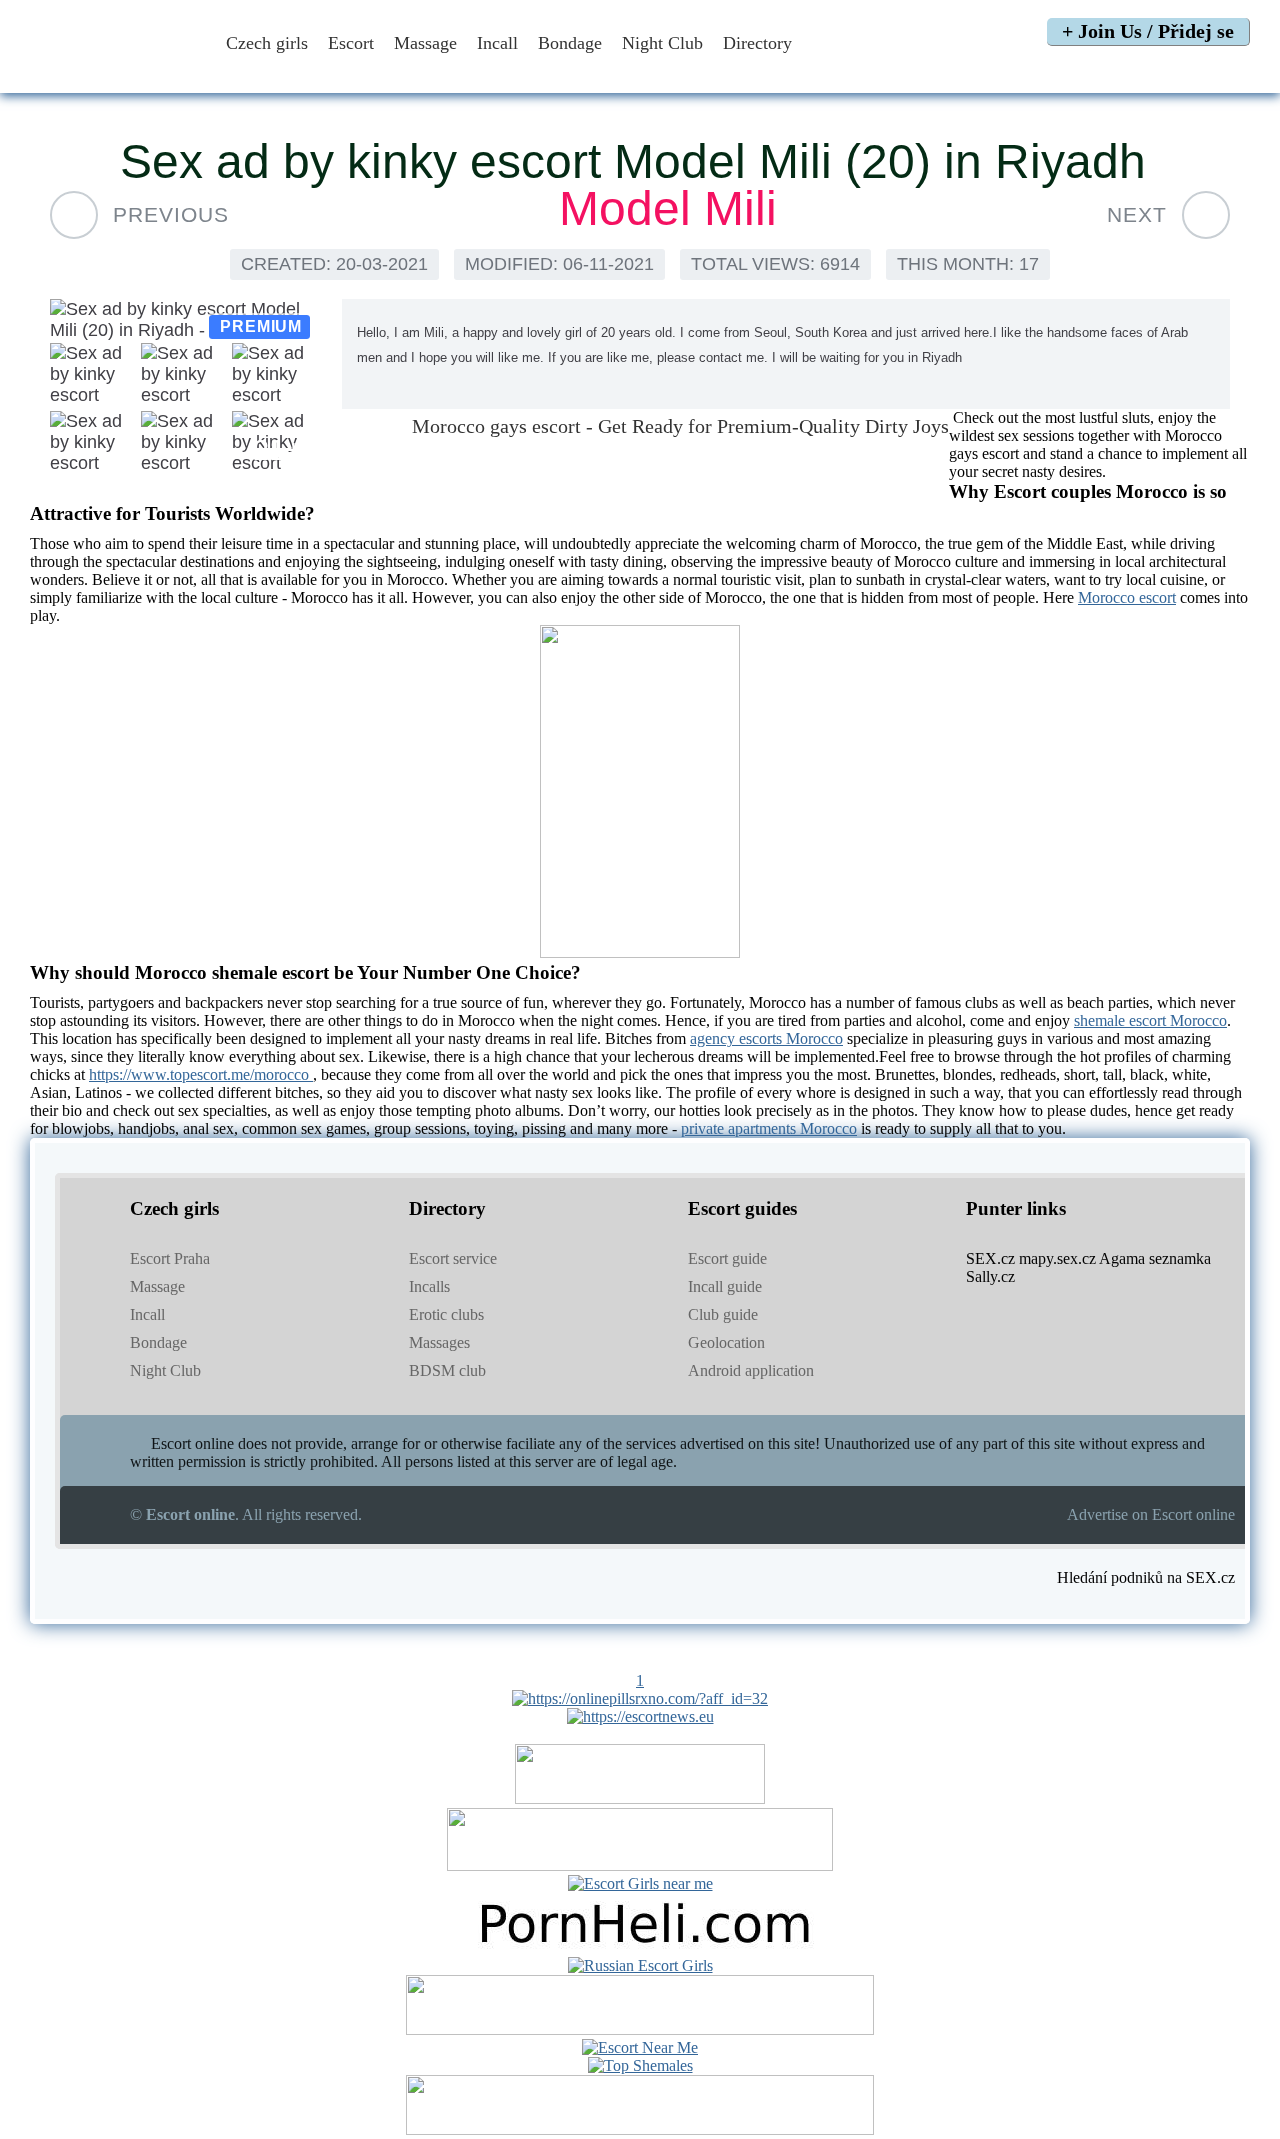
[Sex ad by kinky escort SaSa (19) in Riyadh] (1206, 215)
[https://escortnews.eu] (640, 1716)
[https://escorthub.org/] (640, 1798)
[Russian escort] (640, 1965)
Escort (351, 43)
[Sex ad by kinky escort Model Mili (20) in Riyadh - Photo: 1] (186, 320)
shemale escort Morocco (1150, 1020)
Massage (425, 43)
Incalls (429, 1286)
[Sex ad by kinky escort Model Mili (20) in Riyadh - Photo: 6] (185, 444)
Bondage (570, 43)
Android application (751, 1370)
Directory (760, 43)
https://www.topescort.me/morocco (201, 1074)
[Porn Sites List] (640, 1947)
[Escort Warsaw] (640, 2129)
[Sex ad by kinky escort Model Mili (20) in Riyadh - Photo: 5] (94, 444)
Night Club (662, 43)
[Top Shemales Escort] (640, 2065)
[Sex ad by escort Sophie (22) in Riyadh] (74, 215)
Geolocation (726, 1342)
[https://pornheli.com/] (640, 1865)
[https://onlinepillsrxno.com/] (640, 1698)
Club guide (723, 1314)
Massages (439, 1342)
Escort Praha (170, 1258)
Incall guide (725, 1286)
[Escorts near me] (640, 1883)
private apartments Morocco (769, 1128)
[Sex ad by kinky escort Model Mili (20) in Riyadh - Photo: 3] (185, 376)
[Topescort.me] (640, 952)
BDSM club (447, 1370)
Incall (497, 43)
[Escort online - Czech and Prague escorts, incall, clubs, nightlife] (113, 72)
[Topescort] (640, 2029)
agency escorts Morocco (766, 1038)
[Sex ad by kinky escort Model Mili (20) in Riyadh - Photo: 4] (276, 376)
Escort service (453, 1258)
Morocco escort (1127, 597)
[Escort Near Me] (640, 2047)
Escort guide (727, 1258)
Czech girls (267, 43)
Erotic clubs (446, 1314)
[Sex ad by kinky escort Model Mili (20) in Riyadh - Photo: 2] (94, 376)
